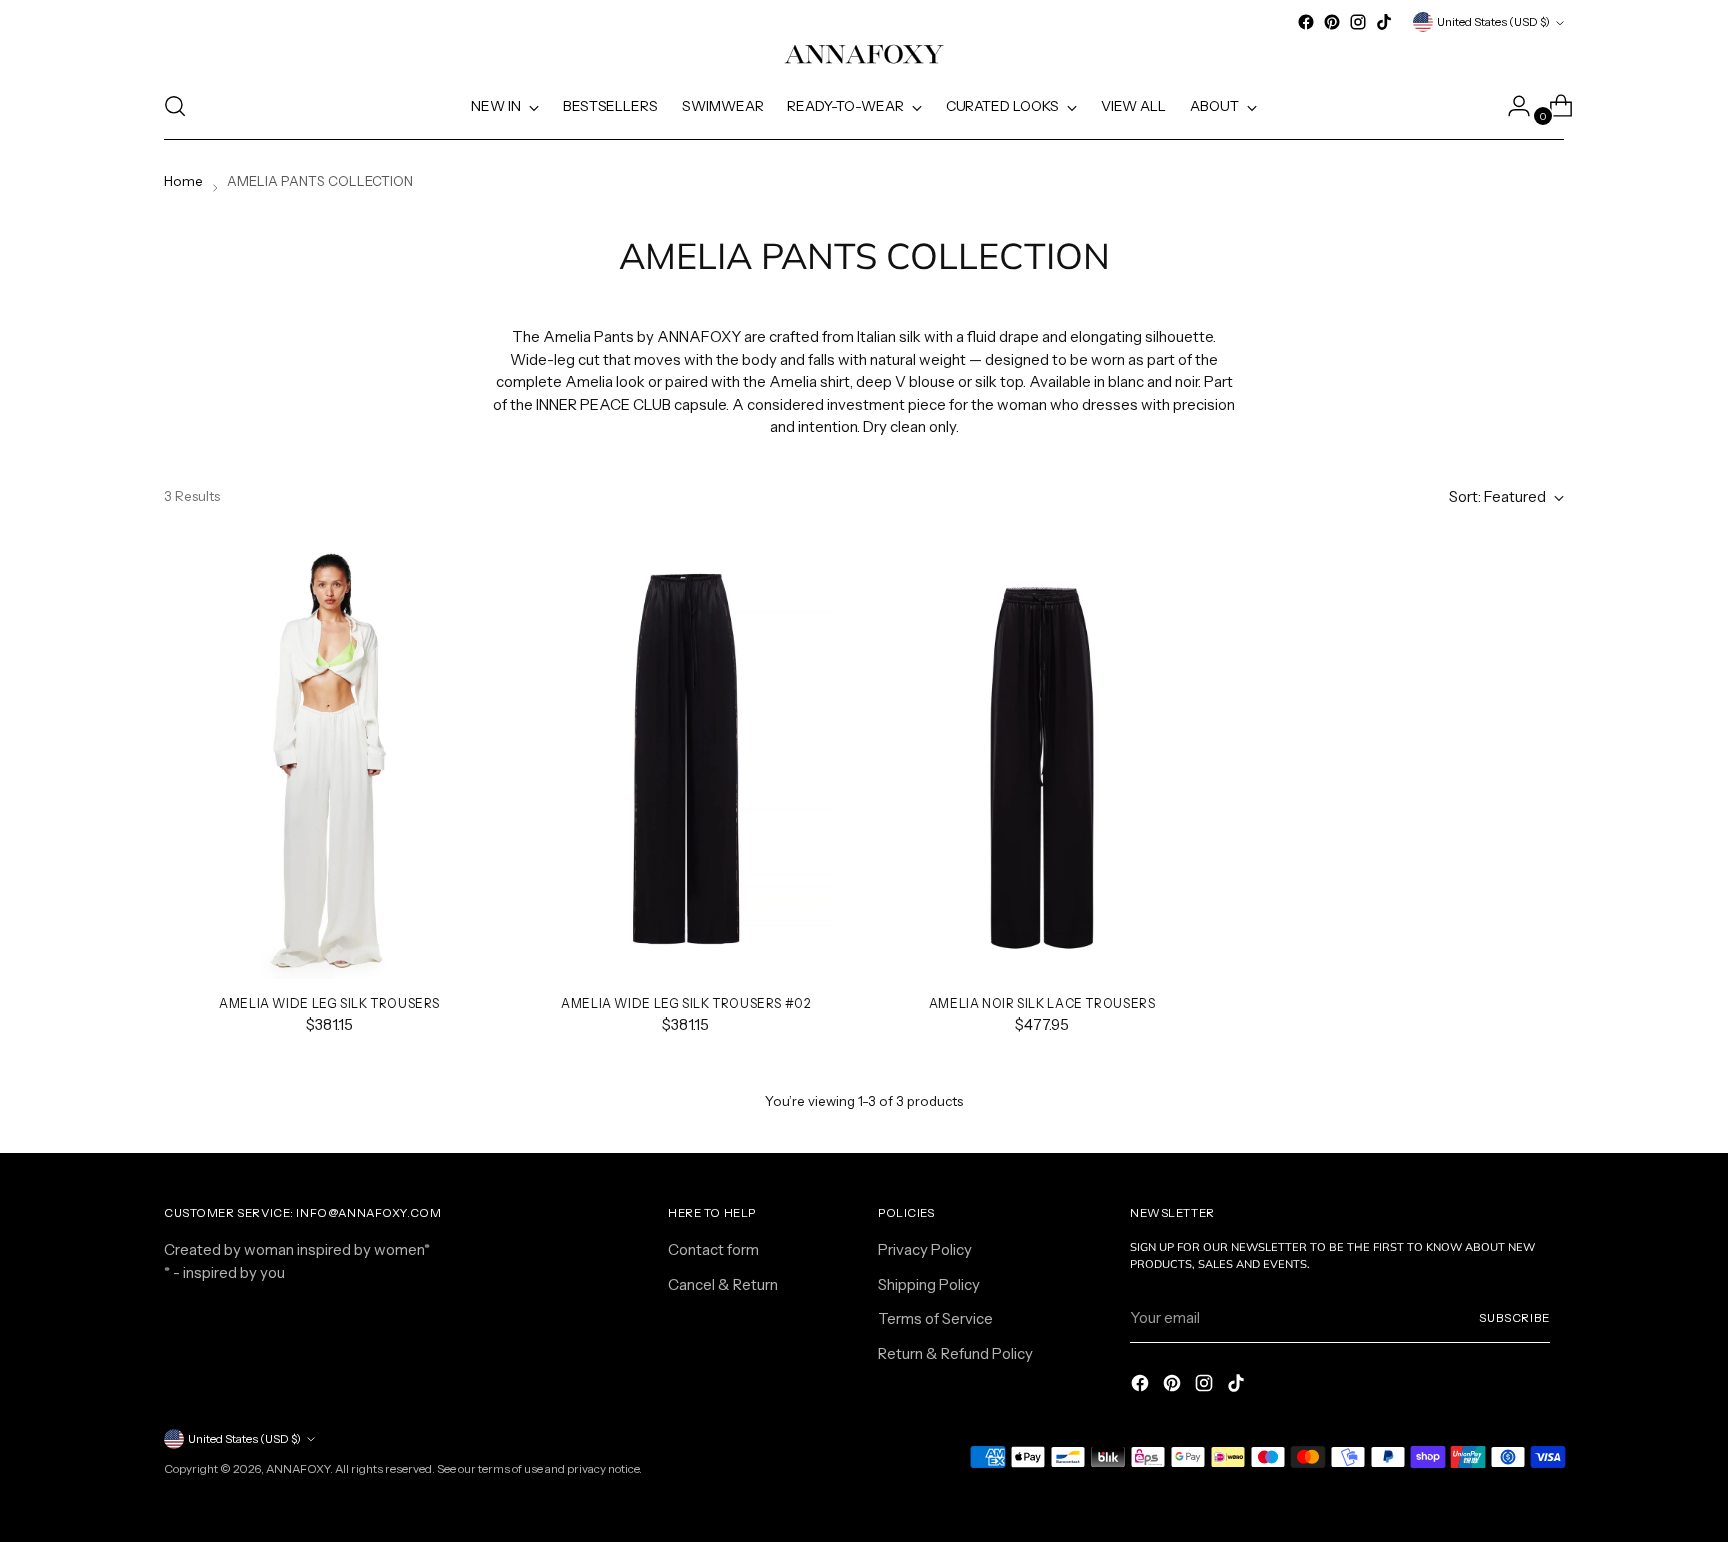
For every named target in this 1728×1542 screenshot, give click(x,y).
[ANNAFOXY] (864, 54)
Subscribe (1514, 1318)
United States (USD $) (1493, 22)
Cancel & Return (723, 1284)
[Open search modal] (175, 106)
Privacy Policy (925, 1249)
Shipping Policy (929, 1284)
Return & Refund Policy (955, 1353)
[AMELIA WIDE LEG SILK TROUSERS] (329, 759)
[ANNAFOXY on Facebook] (1306, 22)
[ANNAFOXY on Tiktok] (1384, 22)
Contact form (713, 1249)
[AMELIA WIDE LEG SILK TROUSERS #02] (685, 759)
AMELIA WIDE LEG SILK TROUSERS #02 (685, 1003)
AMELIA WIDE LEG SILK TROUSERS (329, 1003)
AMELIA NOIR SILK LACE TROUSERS (1042, 1003)
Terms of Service (935, 1318)
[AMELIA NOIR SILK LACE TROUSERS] (1041, 759)
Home (183, 181)
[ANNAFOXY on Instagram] (1358, 22)
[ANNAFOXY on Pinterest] (1332, 22)
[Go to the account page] (1511, 106)
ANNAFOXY (298, 1469)
